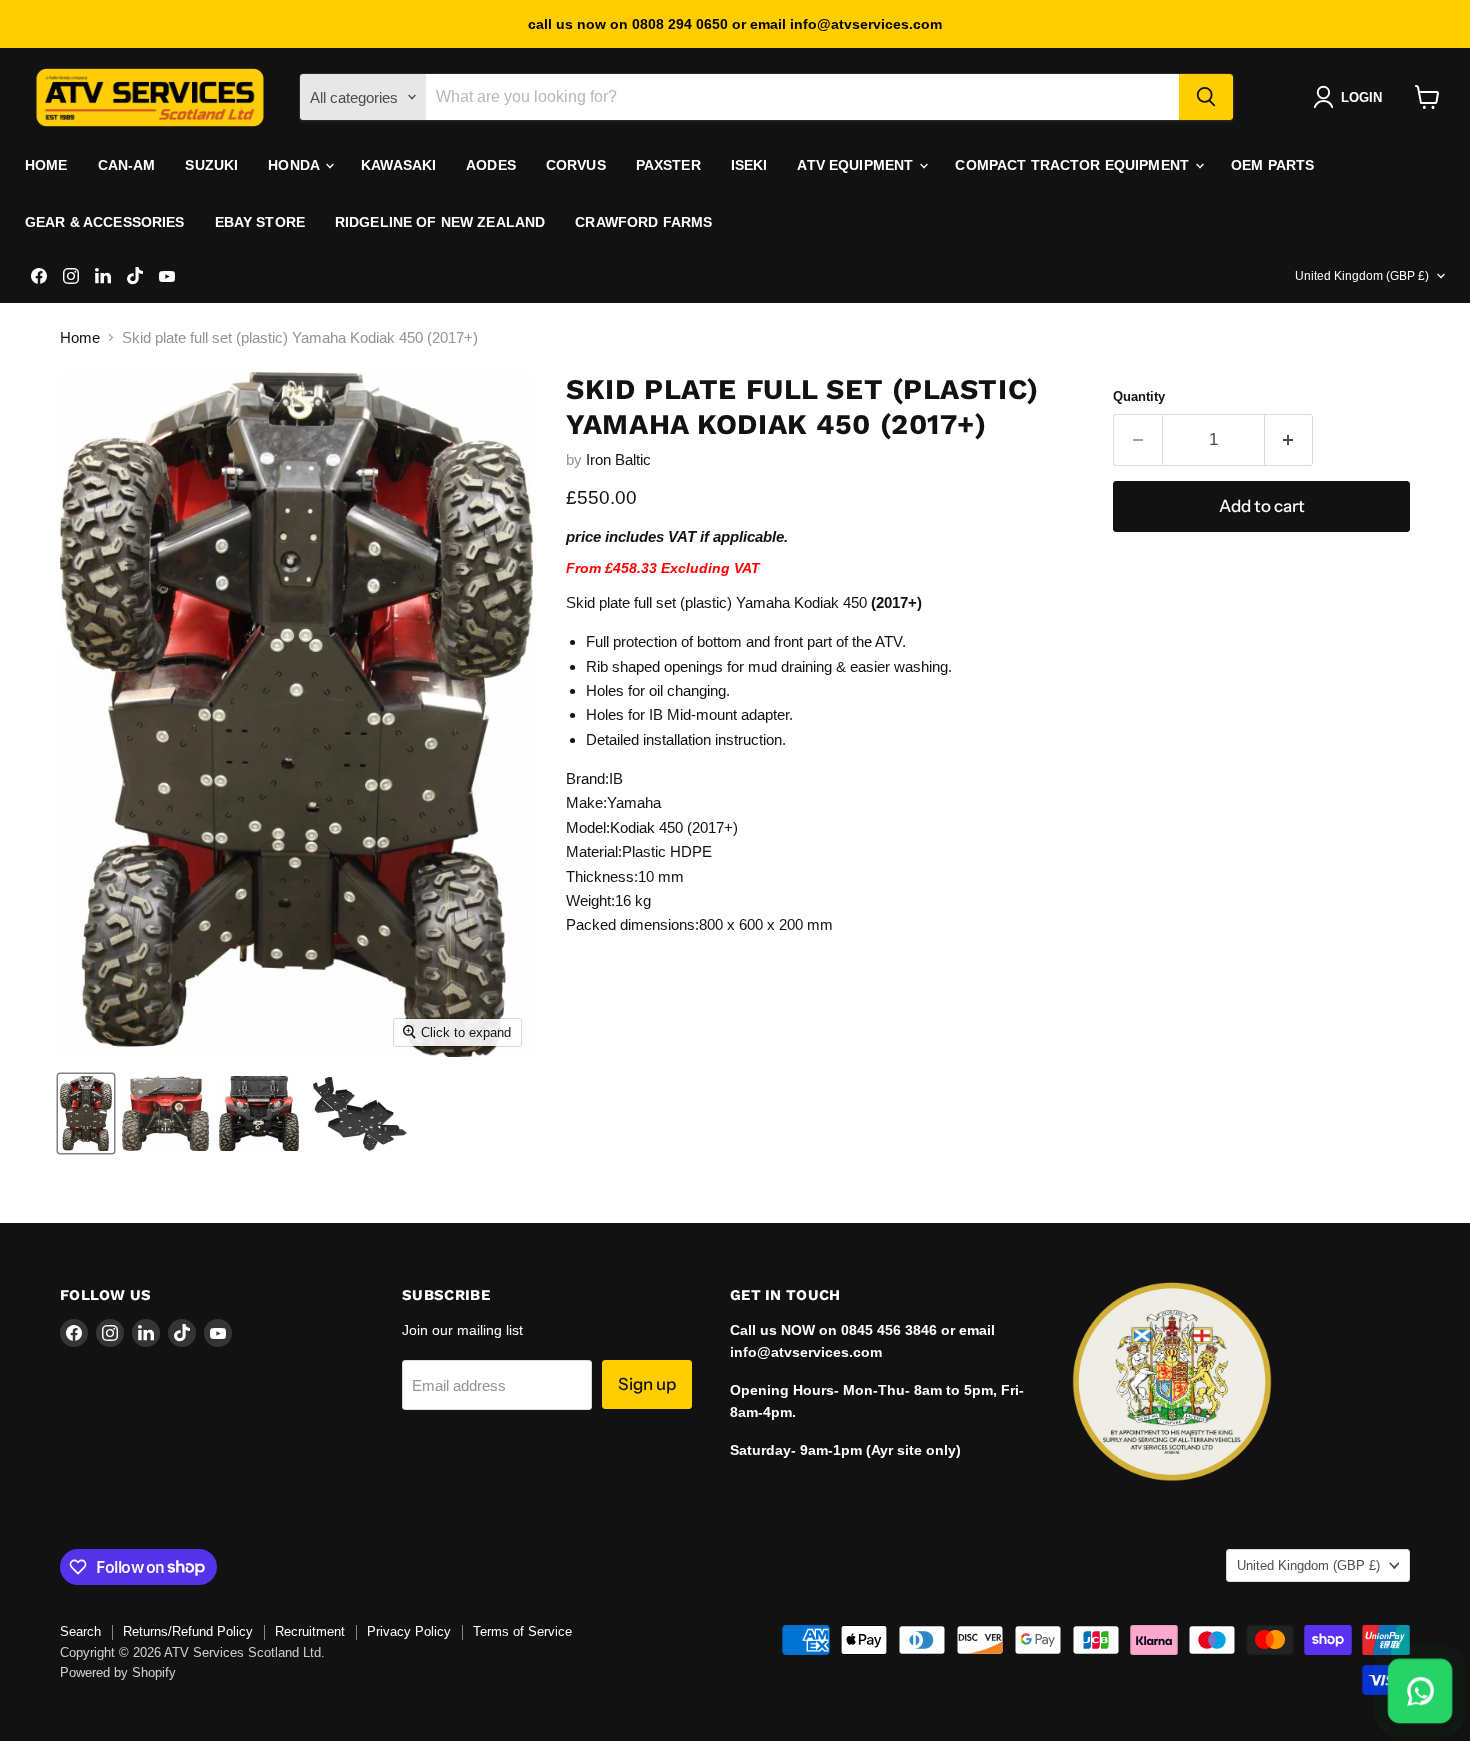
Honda (295, 165)
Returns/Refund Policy (188, 1631)
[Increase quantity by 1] (1289, 439)
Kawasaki (398, 165)
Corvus (576, 165)
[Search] (1206, 97)
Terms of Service (522, 1631)
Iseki (749, 165)
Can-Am (127, 165)
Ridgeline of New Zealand (440, 222)
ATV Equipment (857, 165)
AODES (491, 165)
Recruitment (310, 1631)
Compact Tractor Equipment (1074, 165)
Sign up (647, 1384)
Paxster (668, 165)
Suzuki (211, 165)
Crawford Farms (643, 222)
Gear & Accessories (105, 222)
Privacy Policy (409, 1631)
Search (80, 1631)
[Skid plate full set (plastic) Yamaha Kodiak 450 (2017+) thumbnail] (86, 1113)
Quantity (1139, 396)
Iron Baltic (618, 459)
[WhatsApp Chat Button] (1420, 1691)
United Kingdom (1362, 276)
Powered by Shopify (118, 1672)
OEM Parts (1272, 165)
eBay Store (260, 222)
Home (46, 165)
